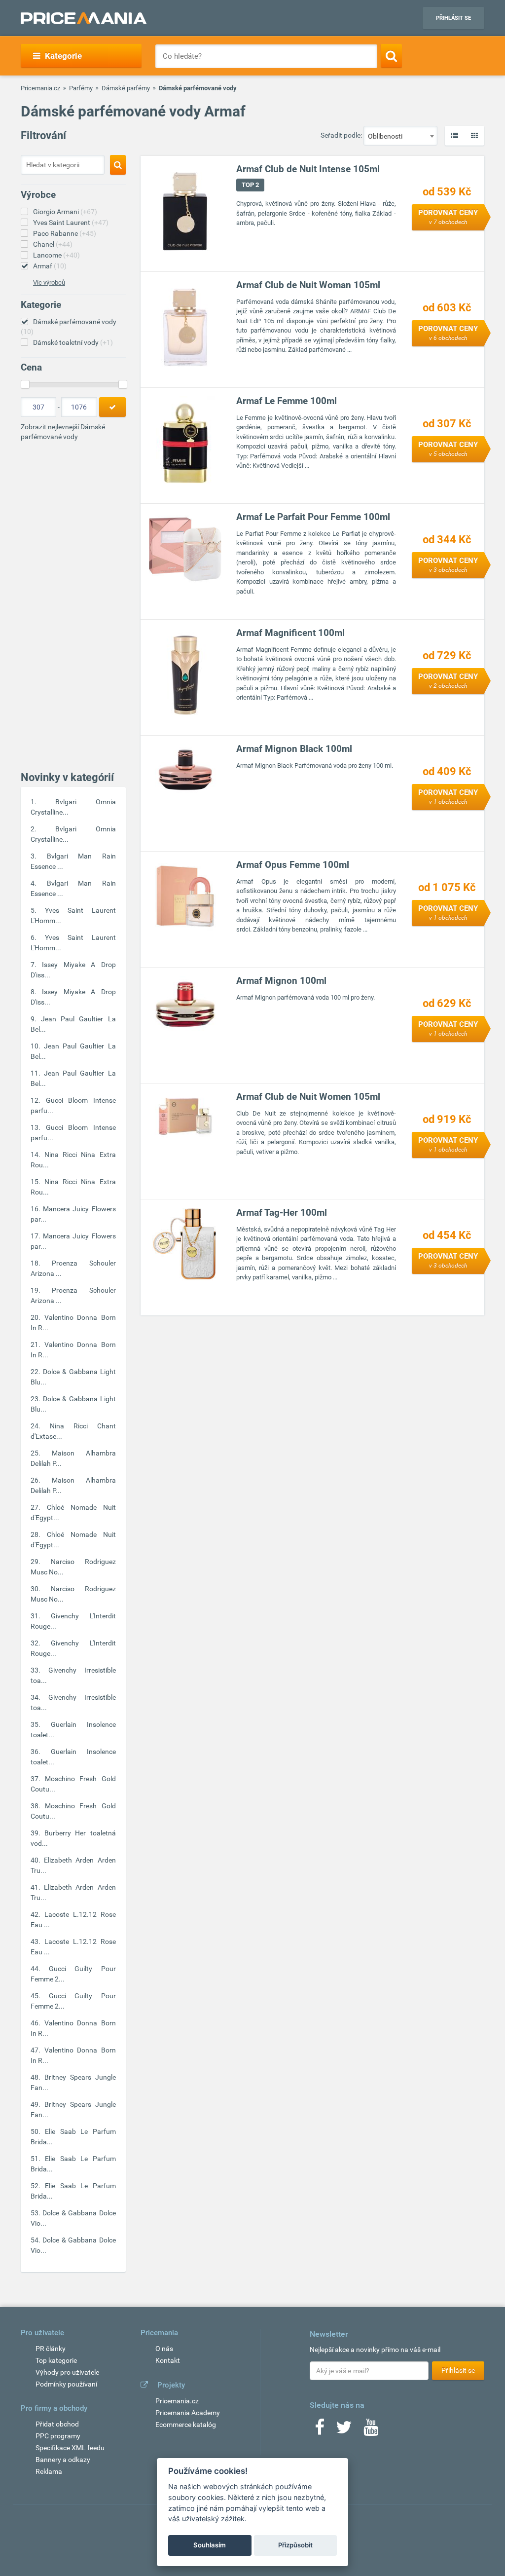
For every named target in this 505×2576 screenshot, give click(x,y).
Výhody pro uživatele (67, 2372)
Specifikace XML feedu (70, 2448)
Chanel (53, 244)
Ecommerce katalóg (186, 2425)
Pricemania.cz (40, 88)
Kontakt (168, 2360)
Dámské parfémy (126, 88)
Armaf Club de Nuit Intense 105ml (308, 169)
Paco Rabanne (65, 233)
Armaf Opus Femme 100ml (293, 865)
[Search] (391, 56)
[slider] (25, 384)
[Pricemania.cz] (84, 18)
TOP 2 (250, 185)
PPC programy (58, 2436)
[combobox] (400, 136)
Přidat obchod (57, 2424)
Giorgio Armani (65, 212)
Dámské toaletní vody (73, 342)
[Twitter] (344, 2430)
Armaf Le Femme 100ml (287, 401)
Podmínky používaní (66, 2384)
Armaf (50, 266)
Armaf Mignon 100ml (281, 981)
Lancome (56, 255)
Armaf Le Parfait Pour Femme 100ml (313, 517)
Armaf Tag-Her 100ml (282, 1213)
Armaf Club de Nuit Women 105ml (308, 1097)
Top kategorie (56, 2360)
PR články (51, 2349)
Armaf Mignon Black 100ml (294, 749)
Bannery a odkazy (63, 2460)
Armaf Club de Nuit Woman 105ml (308, 285)
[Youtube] (371, 2430)
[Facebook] (320, 2430)
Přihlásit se (453, 18)
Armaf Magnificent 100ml (290, 633)
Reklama (49, 2471)
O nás (164, 2349)
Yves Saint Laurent (71, 223)
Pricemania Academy (188, 2413)
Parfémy (81, 88)
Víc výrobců (49, 282)
